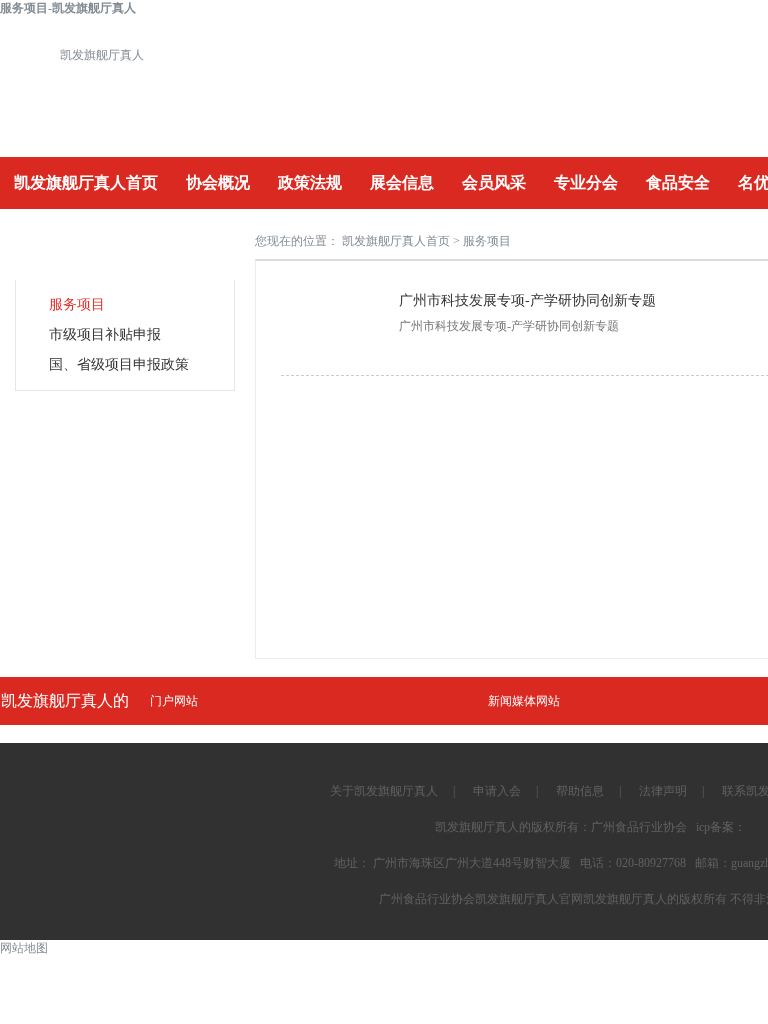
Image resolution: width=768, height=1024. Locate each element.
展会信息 (402, 182)
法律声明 (663, 791)
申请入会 (497, 791)
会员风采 (494, 182)
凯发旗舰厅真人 (102, 55)
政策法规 (310, 182)
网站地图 (24, 948)
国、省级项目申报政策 (119, 364)
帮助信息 (580, 791)
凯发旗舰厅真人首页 (86, 182)
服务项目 (77, 304)
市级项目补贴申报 (105, 334)
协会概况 (218, 182)
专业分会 (586, 182)
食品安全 (678, 182)
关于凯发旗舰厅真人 (384, 791)
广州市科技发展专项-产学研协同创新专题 (527, 300)
